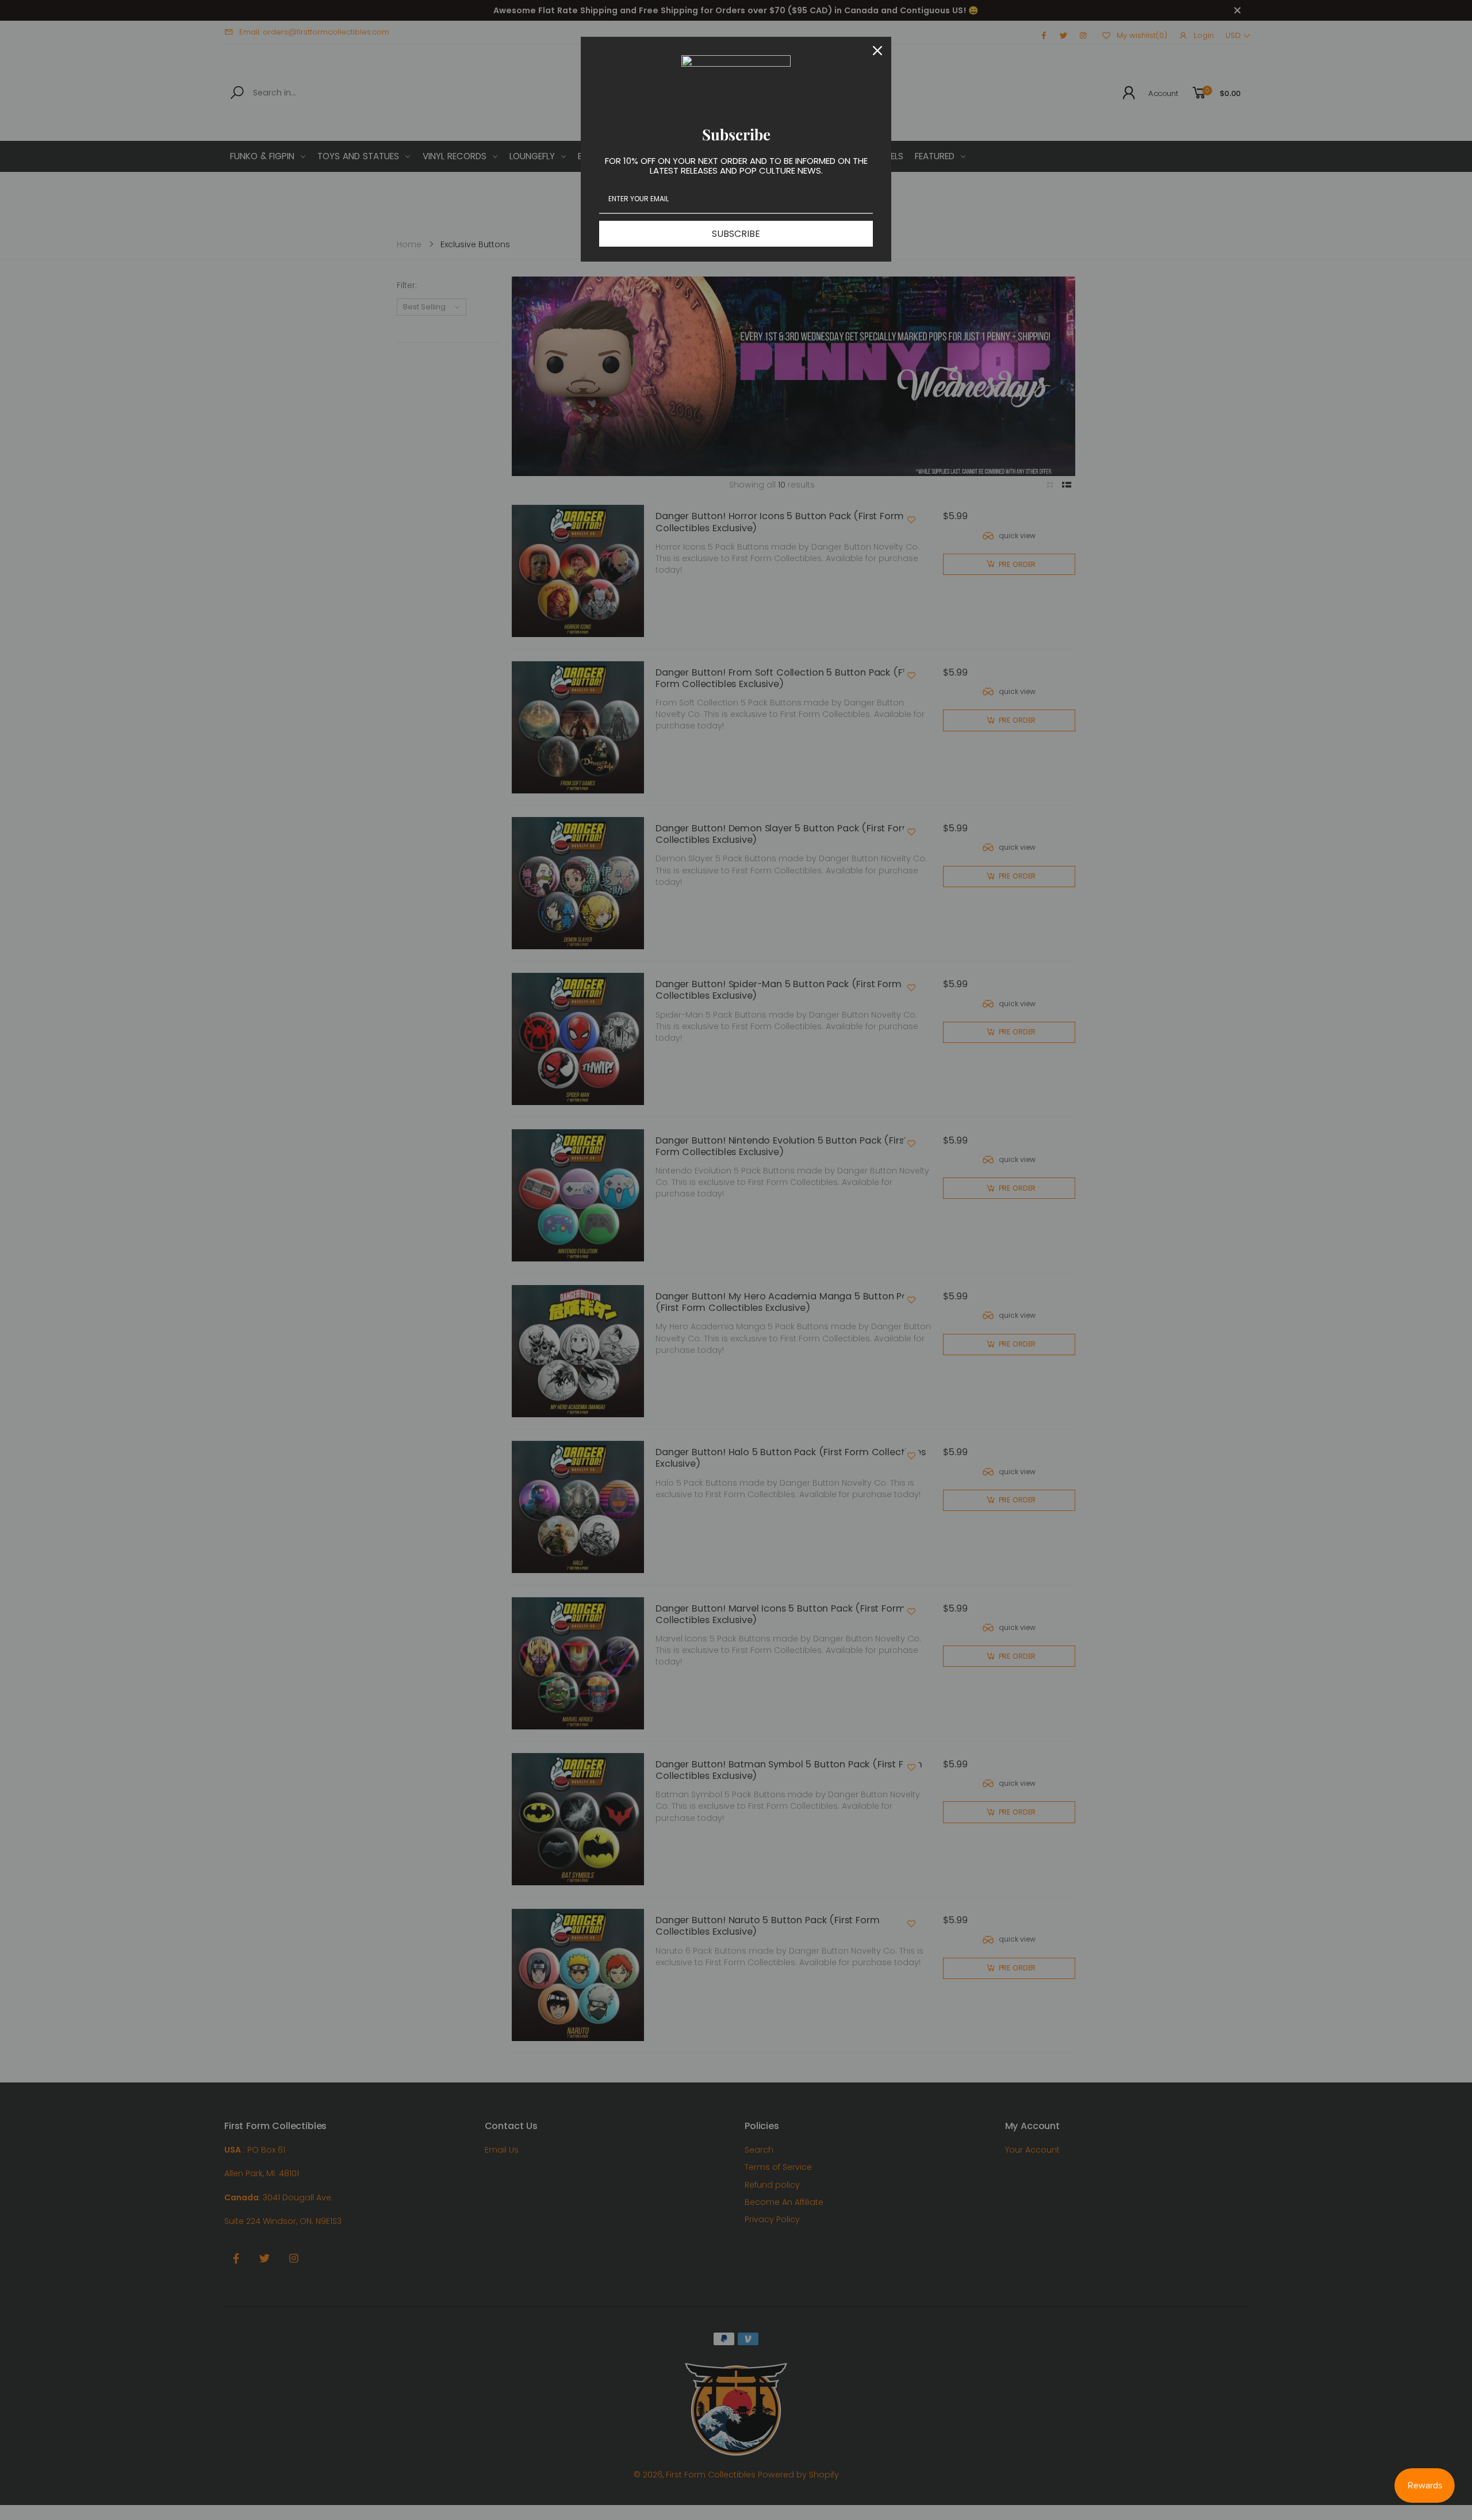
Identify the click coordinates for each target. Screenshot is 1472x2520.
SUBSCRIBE (736, 234)
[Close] (877, 51)
